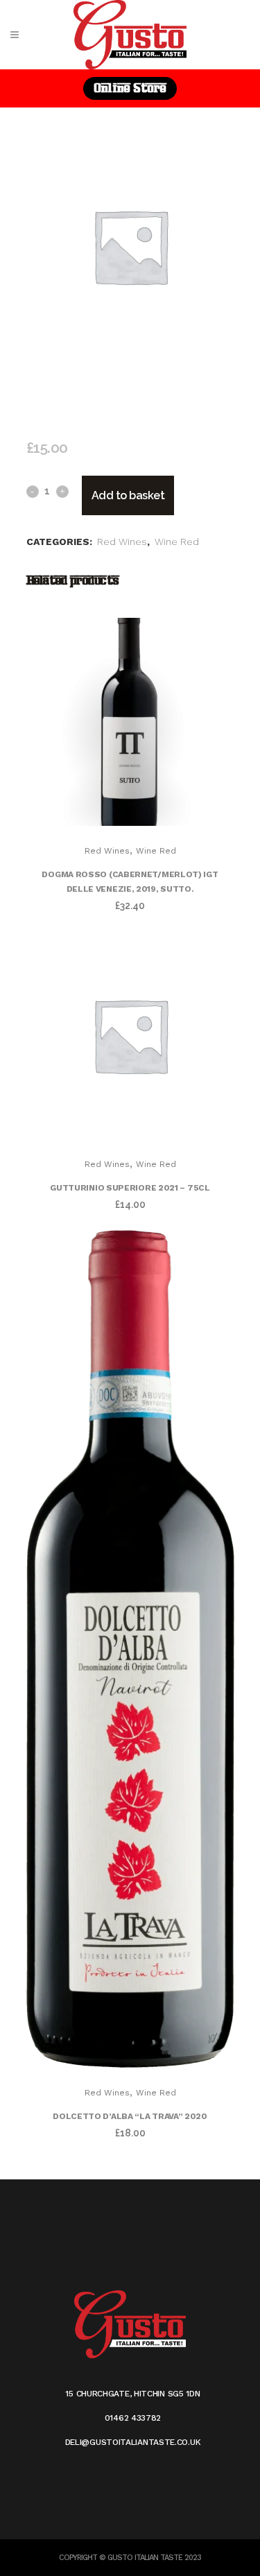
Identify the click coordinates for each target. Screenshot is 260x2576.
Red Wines (122, 542)
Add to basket (128, 495)
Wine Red (177, 542)
